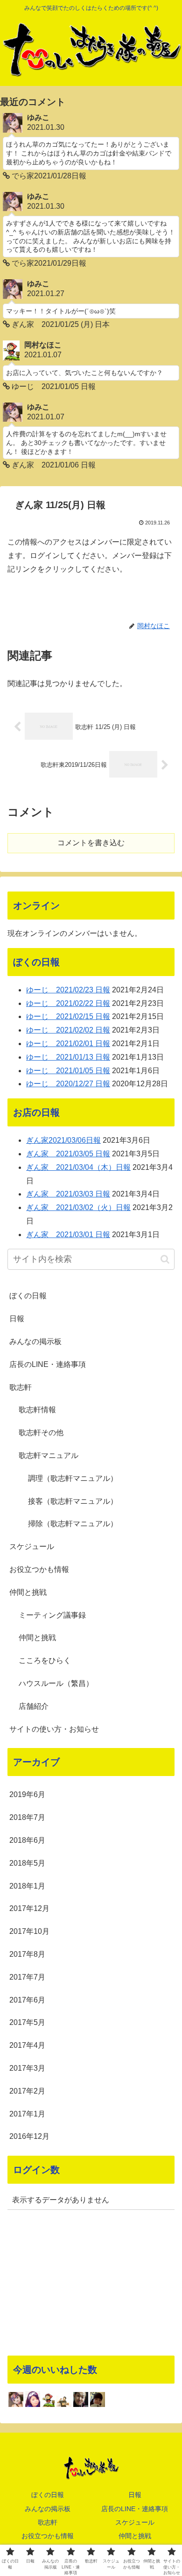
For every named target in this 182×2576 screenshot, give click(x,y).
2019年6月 (27, 1794)
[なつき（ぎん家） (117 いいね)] (33, 2399)
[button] (165, 1259)
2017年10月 (29, 1931)
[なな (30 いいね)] (98, 2399)
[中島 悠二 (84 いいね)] (81, 2399)
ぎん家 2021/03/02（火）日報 (78, 1207)
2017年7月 (27, 1977)
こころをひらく (45, 1660)
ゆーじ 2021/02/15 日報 (68, 1016)
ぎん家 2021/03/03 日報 (68, 1194)
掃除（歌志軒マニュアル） (73, 1524)
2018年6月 (27, 1840)
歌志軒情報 (37, 1410)
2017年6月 (27, 2000)
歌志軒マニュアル (49, 1455)
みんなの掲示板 (35, 1341)
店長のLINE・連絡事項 (48, 1364)
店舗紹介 (34, 1706)
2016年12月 (29, 2136)
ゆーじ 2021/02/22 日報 (68, 1003)
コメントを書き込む (91, 843)
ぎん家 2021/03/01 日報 (68, 1235)
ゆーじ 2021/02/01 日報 (68, 1044)
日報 (17, 1319)
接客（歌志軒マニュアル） (73, 1501)
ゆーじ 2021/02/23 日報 (68, 990)
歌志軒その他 (41, 1433)
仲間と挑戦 (28, 1592)
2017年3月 (27, 2068)
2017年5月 (27, 2022)
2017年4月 (27, 2045)
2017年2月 (27, 2091)
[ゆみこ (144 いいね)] (16, 2399)
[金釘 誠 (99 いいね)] (64, 2401)
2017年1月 (27, 2114)
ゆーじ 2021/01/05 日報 (68, 1071)
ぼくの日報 (28, 1296)
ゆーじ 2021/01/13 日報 (68, 1057)
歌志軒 (21, 1387)
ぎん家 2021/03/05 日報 (68, 1154)
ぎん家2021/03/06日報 (63, 1140)
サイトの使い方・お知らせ (54, 1729)
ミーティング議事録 (52, 1615)
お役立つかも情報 (39, 1569)
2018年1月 (27, 1886)
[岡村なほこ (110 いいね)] (48, 2399)
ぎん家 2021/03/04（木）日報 (78, 1167)
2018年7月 (27, 1817)
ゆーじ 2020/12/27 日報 (68, 1084)
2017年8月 (27, 1954)
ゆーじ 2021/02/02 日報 (68, 1030)
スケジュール (32, 1546)
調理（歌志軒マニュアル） (73, 1478)
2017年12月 (29, 1908)
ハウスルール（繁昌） (56, 1683)
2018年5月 (27, 1863)
